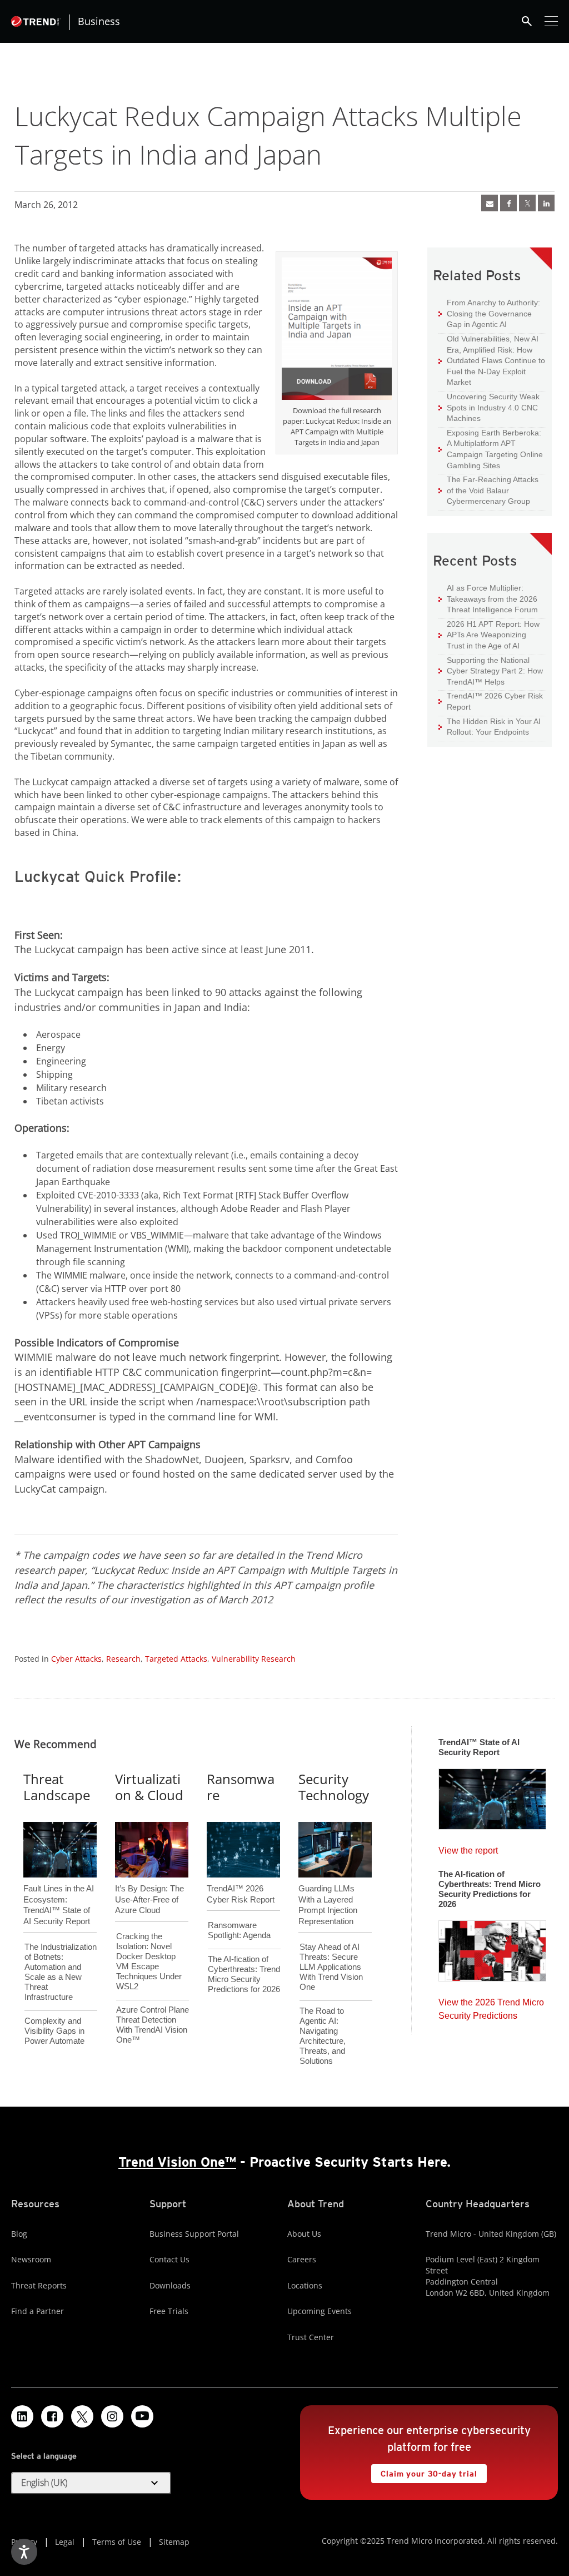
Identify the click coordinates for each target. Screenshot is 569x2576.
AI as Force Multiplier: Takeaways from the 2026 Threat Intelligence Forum (488, 598)
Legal (65, 2542)
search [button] (527, 21)
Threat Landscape (57, 1787)
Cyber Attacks (76, 1659)
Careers (302, 2259)
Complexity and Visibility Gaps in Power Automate (54, 2031)
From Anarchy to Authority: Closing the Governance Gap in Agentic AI (489, 313)
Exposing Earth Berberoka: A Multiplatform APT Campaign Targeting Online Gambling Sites (491, 449)
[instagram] (112, 2416)
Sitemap (174, 2542)
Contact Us (169, 2259)
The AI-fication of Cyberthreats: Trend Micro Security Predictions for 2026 (244, 1974)
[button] (91, 2483)
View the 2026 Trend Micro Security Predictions (491, 2006)
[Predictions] (492, 1948)
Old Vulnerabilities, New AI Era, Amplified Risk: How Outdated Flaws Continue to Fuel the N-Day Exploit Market (492, 360)
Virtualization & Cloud (149, 1787)
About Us (304, 2234)
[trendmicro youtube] (142, 2416)
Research (123, 1659)
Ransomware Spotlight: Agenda (239, 1930)
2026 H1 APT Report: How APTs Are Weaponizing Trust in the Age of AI (489, 635)
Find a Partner (38, 2311)
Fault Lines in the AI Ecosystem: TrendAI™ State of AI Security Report (59, 1886)
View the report (468, 1848)
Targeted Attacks (176, 1659)
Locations (305, 2285)
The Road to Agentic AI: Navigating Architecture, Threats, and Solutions (323, 2036)
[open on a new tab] (82, 2416)
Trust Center (311, 2337)
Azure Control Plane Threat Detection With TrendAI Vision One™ (153, 2025)
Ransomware (241, 1787)
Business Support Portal (194, 2234)
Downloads (170, 2285)
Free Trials (169, 2311)
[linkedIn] (546, 203)
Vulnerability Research (254, 1659)
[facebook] (508, 203)
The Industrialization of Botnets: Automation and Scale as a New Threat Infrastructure (61, 1972)
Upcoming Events (320, 2311)
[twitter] (527, 203)
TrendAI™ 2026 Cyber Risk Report (495, 701)
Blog (19, 2234)
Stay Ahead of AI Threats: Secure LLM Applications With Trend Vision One (331, 1967)
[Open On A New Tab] (337, 330)
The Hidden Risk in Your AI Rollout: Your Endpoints (490, 727)
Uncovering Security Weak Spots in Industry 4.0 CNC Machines (489, 407)
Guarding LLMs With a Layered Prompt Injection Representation (328, 1886)
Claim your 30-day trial (424, 2471)
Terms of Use (117, 2542)
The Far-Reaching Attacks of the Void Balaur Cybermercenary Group (488, 490)
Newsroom (31, 2259)
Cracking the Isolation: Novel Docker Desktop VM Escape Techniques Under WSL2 (149, 1961)
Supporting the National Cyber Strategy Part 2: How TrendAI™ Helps (491, 671)
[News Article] (490, 203)
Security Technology (334, 1787)
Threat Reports (39, 2285)
